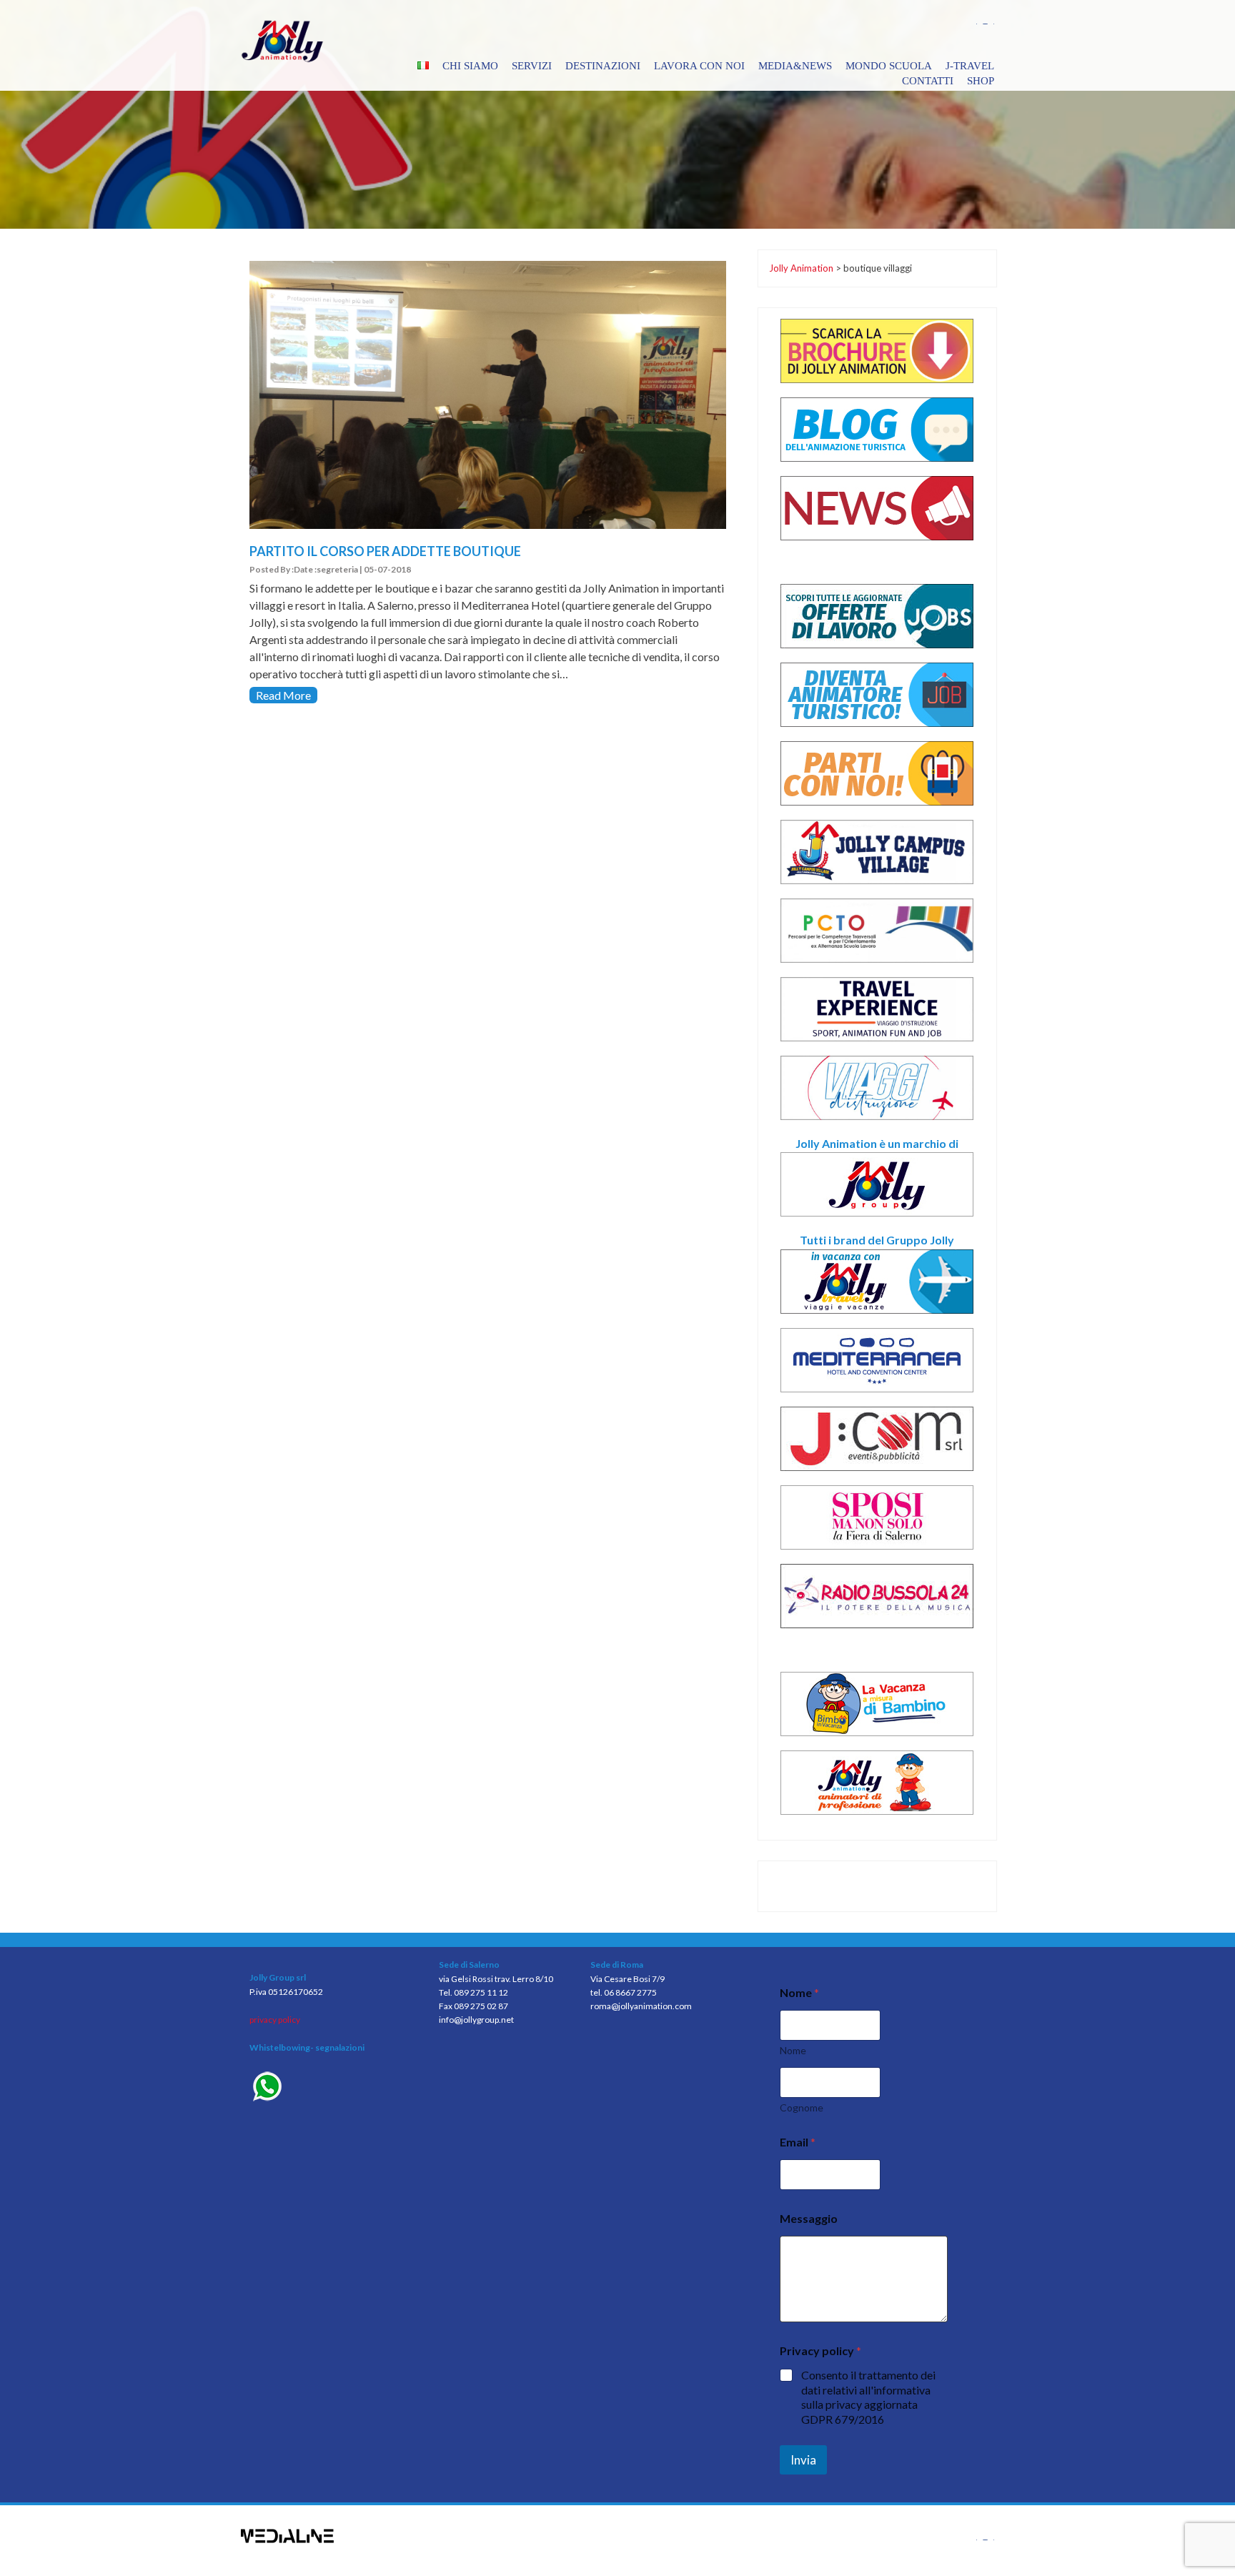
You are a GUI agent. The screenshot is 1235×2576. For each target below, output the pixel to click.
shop (981, 81)
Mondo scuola (889, 66)
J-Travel (970, 66)
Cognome (802, 2107)
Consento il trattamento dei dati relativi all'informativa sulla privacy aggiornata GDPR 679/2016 (868, 2397)
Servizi (532, 66)
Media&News (795, 66)
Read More (283, 695)
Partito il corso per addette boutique (385, 551)
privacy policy (275, 2020)
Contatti (928, 81)
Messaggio (809, 2218)
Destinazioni (603, 66)
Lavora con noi (699, 66)
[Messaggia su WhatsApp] (333, 2088)
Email (798, 2142)
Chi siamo (470, 66)
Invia (803, 2460)
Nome (793, 2050)
